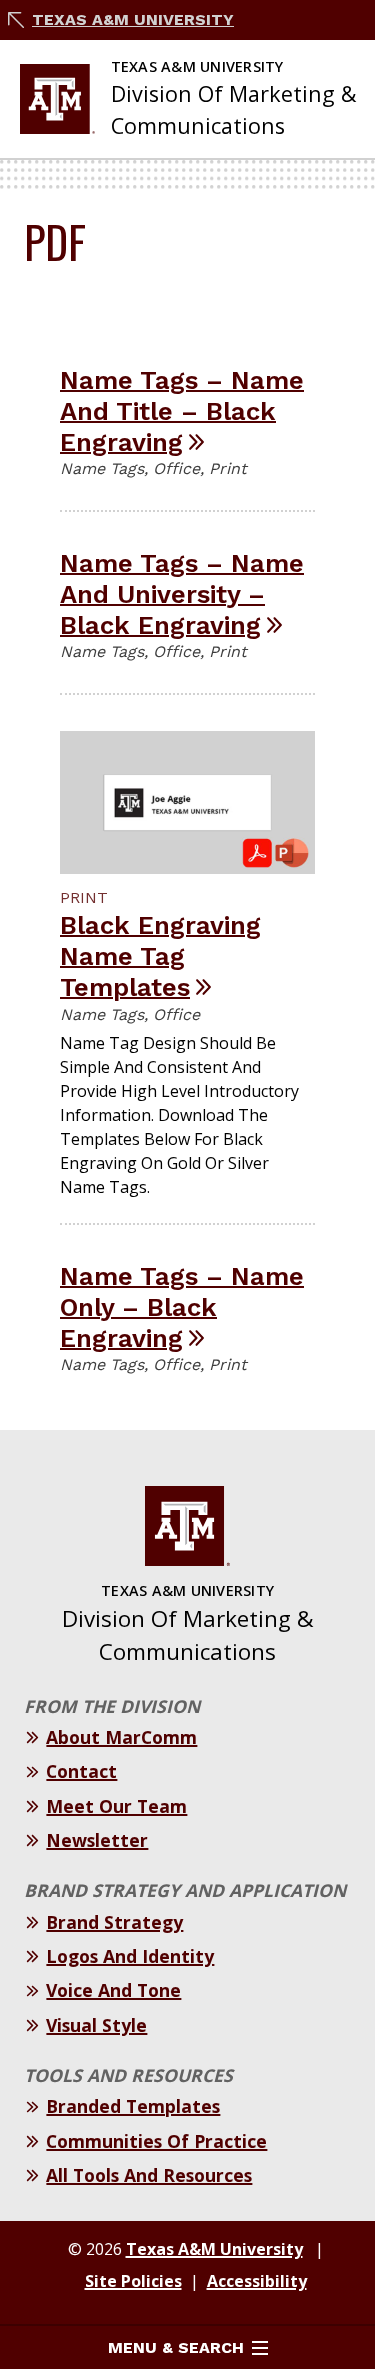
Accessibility (257, 2281)
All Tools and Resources (149, 2175)
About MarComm (121, 1737)
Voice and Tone (113, 1990)
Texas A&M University (133, 19)
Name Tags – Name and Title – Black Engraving (182, 410)
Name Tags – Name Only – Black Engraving (182, 1306)
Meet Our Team (116, 1806)
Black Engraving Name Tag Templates (160, 955)
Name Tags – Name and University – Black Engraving (182, 593)
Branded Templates (133, 2106)
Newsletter (97, 1840)
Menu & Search (176, 2347)
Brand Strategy (114, 1922)
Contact (81, 1771)
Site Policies (133, 2281)
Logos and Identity (130, 1956)
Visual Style (96, 2025)
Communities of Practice (156, 2141)
